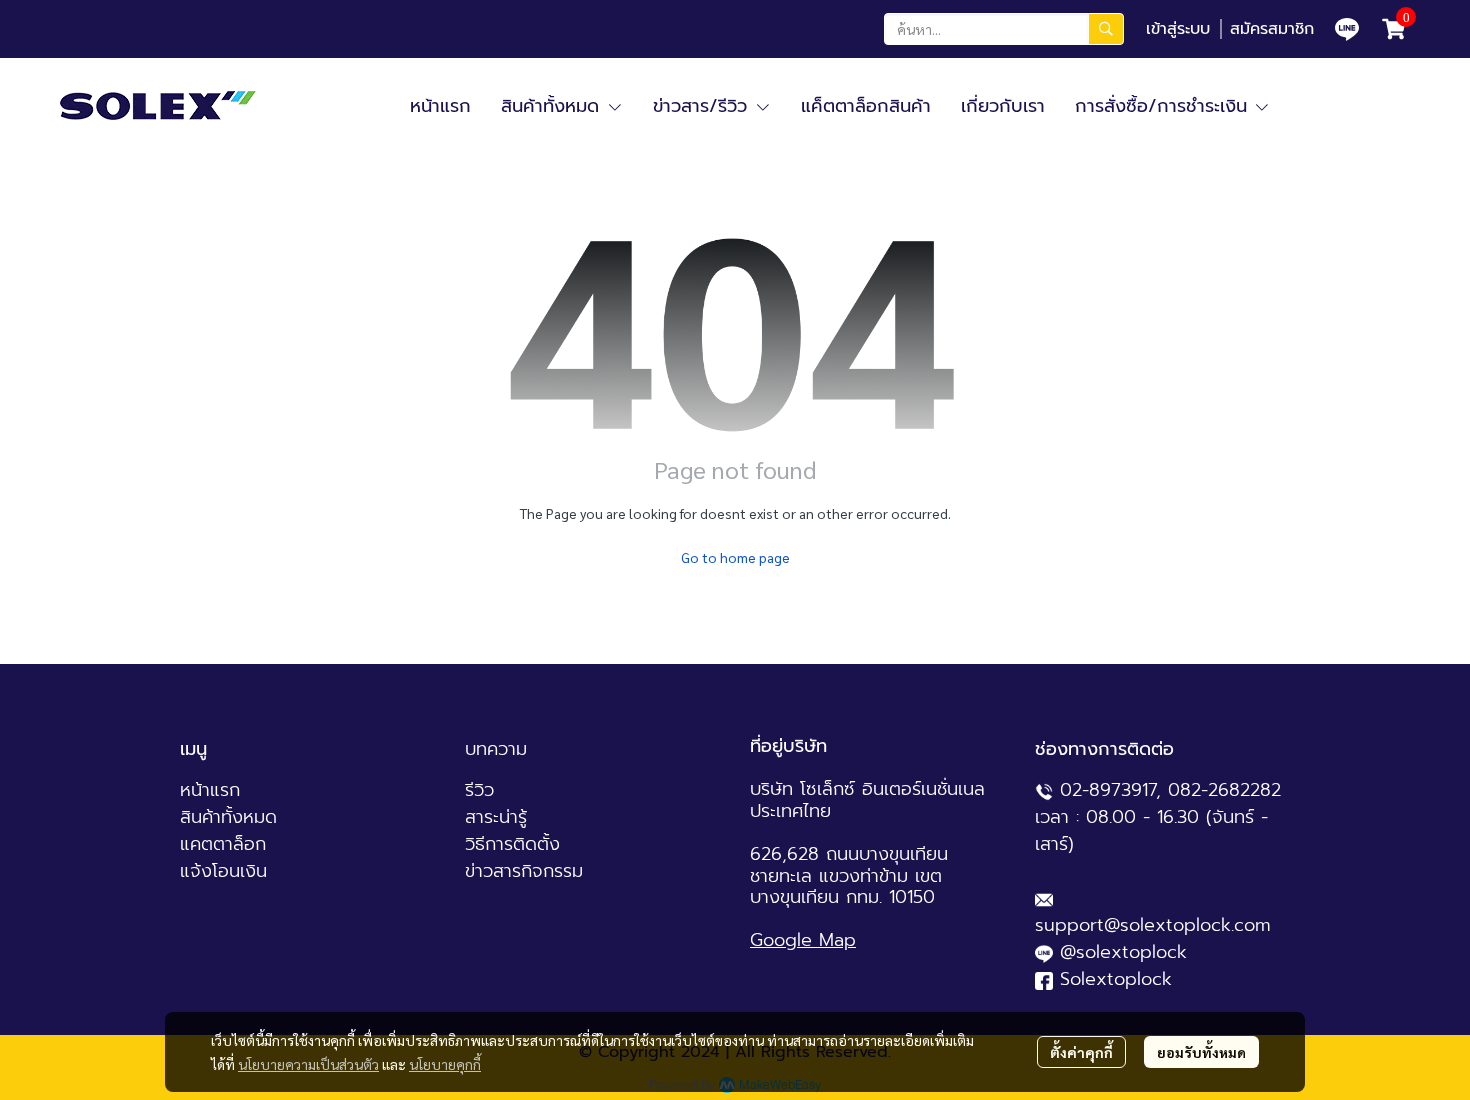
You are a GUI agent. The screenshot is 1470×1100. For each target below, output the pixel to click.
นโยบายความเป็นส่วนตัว (308, 1064)
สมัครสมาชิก (1272, 29)
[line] (1347, 29)
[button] (1004, 29)
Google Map (803, 940)
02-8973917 (1108, 790)
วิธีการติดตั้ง (512, 844)
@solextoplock (1123, 952)
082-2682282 (1224, 790)
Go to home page (735, 557)
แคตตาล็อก (223, 844)
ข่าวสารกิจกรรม (524, 871)
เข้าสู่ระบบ (1178, 29)
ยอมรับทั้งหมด (1201, 1052)
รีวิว (479, 790)
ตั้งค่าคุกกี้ (1081, 1052)
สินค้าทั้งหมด (228, 817)
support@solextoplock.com (1153, 925)
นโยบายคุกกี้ (445, 1064)
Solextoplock (1116, 979)
